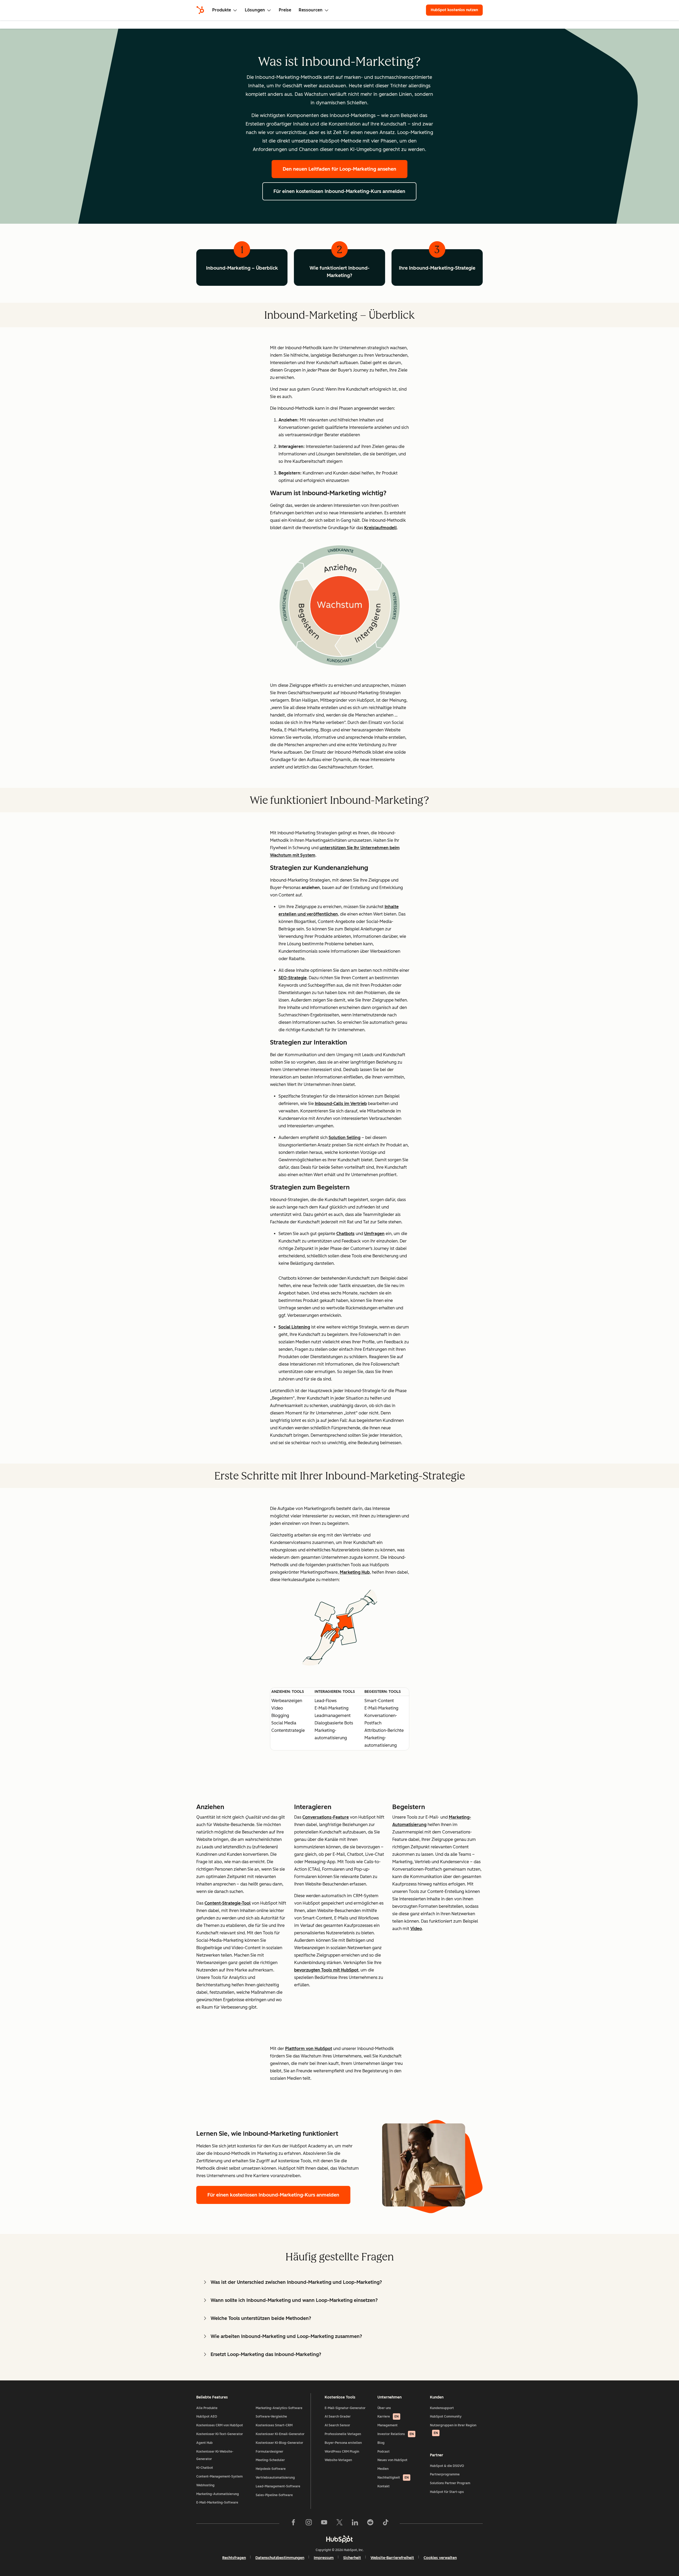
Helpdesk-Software (271, 2469)
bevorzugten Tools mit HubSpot (326, 1970)
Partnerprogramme (445, 2474)
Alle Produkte (207, 2408)
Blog (381, 2443)
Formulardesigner (269, 2452)
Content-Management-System (219, 2476)
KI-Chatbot (205, 2468)
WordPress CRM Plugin (342, 2452)
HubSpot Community (446, 2417)
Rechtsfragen (234, 2558)
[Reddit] (370, 2523)
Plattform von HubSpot (309, 2049)
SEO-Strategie (293, 978)
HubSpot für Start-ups (447, 2492)
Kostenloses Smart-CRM (274, 2425)
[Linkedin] (355, 2523)
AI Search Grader (338, 2417)
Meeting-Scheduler (270, 2460)
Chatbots (345, 1234)
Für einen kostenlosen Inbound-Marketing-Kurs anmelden (339, 191)
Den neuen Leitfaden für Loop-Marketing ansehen (339, 169)
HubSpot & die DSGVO (447, 2466)
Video (416, 1929)
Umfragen (374, 1234)
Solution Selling (345, 1138)
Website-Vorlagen (338, 2460)
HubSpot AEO (207, 2417)
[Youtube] (324, 2523)
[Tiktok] (386, 2523)
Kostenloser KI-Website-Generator (215, 2455)
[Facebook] (293, 2523)
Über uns (384, 2408)
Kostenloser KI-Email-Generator (280, 2434)
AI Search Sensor (337, 2425)
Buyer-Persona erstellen (343, 2443)
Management (388, 2425)
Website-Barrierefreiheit (392, 2558)
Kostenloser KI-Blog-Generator (279, 2443)
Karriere (388, 2417)
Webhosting (205, 2485)
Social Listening (294, 1327)
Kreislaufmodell (380, 528)
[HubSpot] (200, 10)
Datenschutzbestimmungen (280, 2558)
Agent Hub (204, 2443)
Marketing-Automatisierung (218, 2494)
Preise (285, 10)
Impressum (324, 2558)
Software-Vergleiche (271, 2417)
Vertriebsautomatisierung (275, 2478)
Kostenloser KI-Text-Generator (220, 2434)
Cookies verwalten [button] (440, 2558)
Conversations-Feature (326, 1817)
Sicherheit (352, 2558)
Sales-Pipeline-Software (274, 2495)
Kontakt (384, 2486)
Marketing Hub (355, 1572)
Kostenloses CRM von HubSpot (220, 2425)
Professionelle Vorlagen (343, 2434)
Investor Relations (396, 2434)
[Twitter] (339, 2523)
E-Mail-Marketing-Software (217, 2502)
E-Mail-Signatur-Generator (345, 2408)
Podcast (384, 2452)
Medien (383, 2469)
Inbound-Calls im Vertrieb (341, 1104)
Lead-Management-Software (278, 2486)
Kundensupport (442, 2408)
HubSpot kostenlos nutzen (454, 10)
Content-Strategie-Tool (228, 1903)
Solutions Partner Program (450, 2483)
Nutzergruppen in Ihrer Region (453, 2429)
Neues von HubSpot (392, 2460)
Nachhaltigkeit (393, 2478)
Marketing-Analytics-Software (279, 2408)
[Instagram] (309, 2523)
